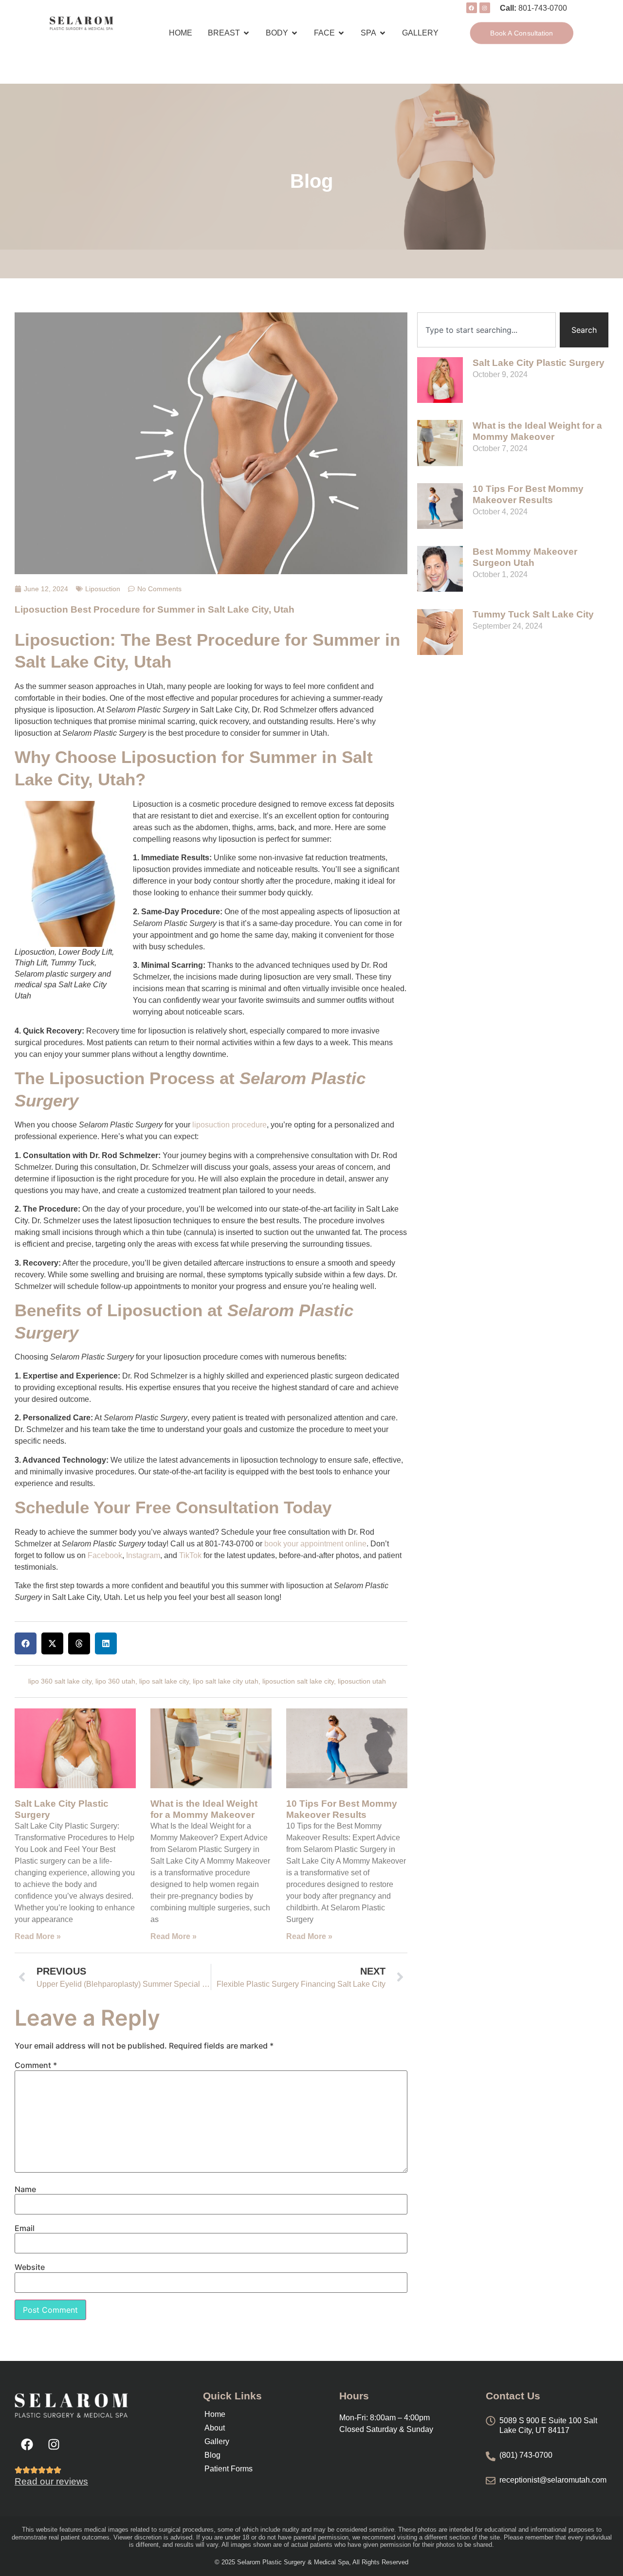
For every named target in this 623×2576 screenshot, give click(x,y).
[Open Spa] (383, 33)
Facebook (105, 1555)
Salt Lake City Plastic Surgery (539, 363)
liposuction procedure (229, 1125)
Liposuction (103, 589)
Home (215, 2414)
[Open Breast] (246, 33)
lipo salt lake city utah (226, 1681)
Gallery (217, 2441)
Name (25, 2189)
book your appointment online (315, 1544)
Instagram (143, 1555)
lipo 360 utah (115, 1681)
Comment (36, 2065)
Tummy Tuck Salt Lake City (533, 614)
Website (30, 2267)
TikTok (190, 1555)
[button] (26, 1643)
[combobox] (486, 330)
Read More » (38, 1936)
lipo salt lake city (164, 1681)
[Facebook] (27, 2444)
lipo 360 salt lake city (60, 1681)
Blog (212, 2455)
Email (25, 2228)
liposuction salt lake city (298, 1681)
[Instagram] (54, 2444)
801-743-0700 (543, 8)
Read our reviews (51, 2481)
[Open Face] (341, 33)
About (215, 2428)
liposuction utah (362, 1681)
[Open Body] (294, 33)
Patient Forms (229, 2469)
